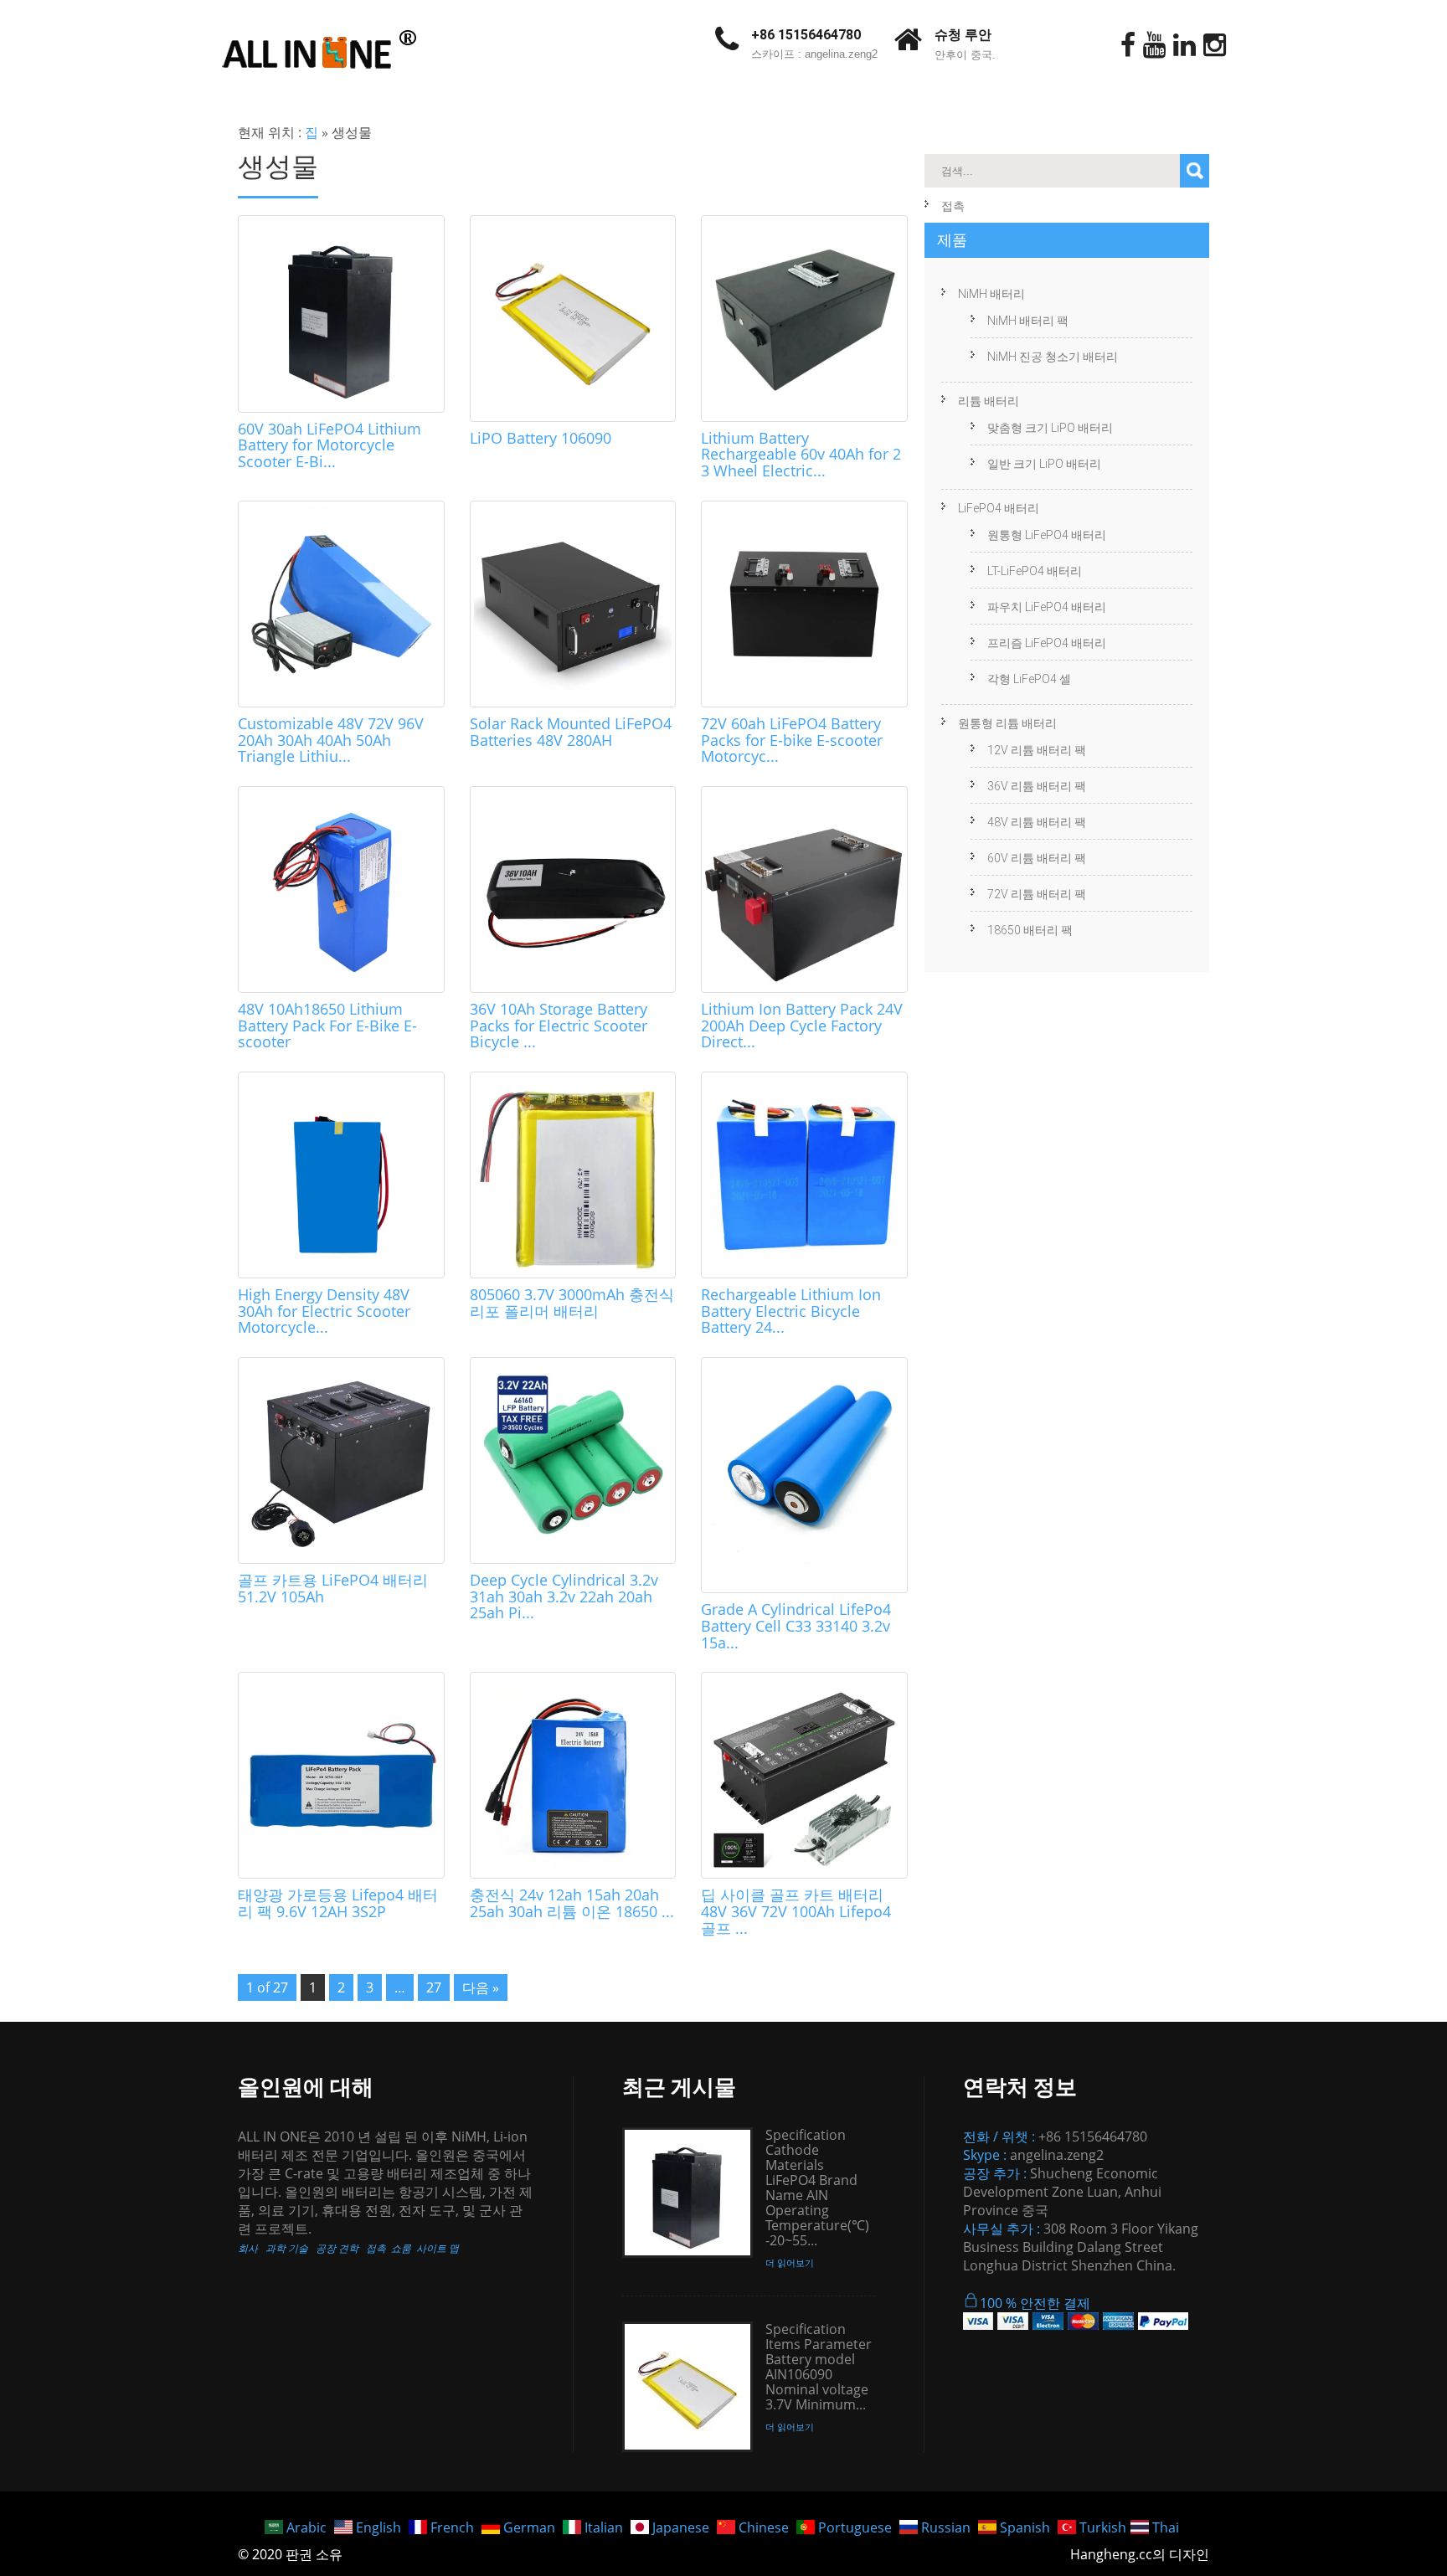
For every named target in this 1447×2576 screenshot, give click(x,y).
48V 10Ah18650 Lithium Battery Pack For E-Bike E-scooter (327, 1026)
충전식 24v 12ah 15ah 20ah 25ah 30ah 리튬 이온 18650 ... (572, 1903)
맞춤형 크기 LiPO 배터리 (1050, 428)
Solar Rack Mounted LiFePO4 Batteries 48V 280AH (571, 732)
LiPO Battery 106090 (541, 438)
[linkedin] (1184, 45)
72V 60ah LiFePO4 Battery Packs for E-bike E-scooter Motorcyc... (792, 740)
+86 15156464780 (806, 35)
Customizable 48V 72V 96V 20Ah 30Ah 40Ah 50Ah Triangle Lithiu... (331, 740)
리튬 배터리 (989, 401)
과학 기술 (287, 2248)
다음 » (481, 1987)
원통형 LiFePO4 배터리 (1047, 535)
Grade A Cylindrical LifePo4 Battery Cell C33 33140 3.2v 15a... (796, 1626)
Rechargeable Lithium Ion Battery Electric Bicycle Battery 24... (791, 1311)
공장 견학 (337, 2248)
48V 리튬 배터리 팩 (1037, 822)
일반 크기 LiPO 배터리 (1044, 464)
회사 (248, 2248)
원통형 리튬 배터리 (1007, 723)
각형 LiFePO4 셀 (1029, 679)
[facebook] (1128, 45)
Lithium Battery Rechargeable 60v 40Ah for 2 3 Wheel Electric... (801, 455)
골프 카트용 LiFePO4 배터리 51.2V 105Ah (333, 1588)
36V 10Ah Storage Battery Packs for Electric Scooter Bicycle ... (559, 1026)
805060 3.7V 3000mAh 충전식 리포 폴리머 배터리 (572, 1303)
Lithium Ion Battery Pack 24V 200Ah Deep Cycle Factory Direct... (802, 1026)
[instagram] (1215, 45)
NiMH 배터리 (991, 294)
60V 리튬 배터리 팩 (1037, 858)
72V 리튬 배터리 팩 (1037, 894)
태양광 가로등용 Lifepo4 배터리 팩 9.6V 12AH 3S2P (338, 1903)
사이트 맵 (438, 2248)
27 (434, 1987)
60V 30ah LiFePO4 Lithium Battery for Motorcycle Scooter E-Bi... (330, 445)
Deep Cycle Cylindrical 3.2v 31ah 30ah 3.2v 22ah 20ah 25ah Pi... (564, 1597)
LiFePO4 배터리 (999, 508)
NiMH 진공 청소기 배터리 (1053, 357)
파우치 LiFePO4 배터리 (1047, 607)
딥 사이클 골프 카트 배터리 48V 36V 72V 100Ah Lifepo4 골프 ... (796, 1911)
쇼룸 (401, 2248)
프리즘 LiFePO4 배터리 (1047, 643)
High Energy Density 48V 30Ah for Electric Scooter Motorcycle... (324, 1311)
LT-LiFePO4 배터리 (1035, 571)
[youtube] (1154, 45)
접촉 (953, 206)
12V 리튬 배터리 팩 (1037, 750)
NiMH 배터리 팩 (1028, 321)
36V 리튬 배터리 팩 (1037, 786)
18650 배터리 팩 (1030, 930)
